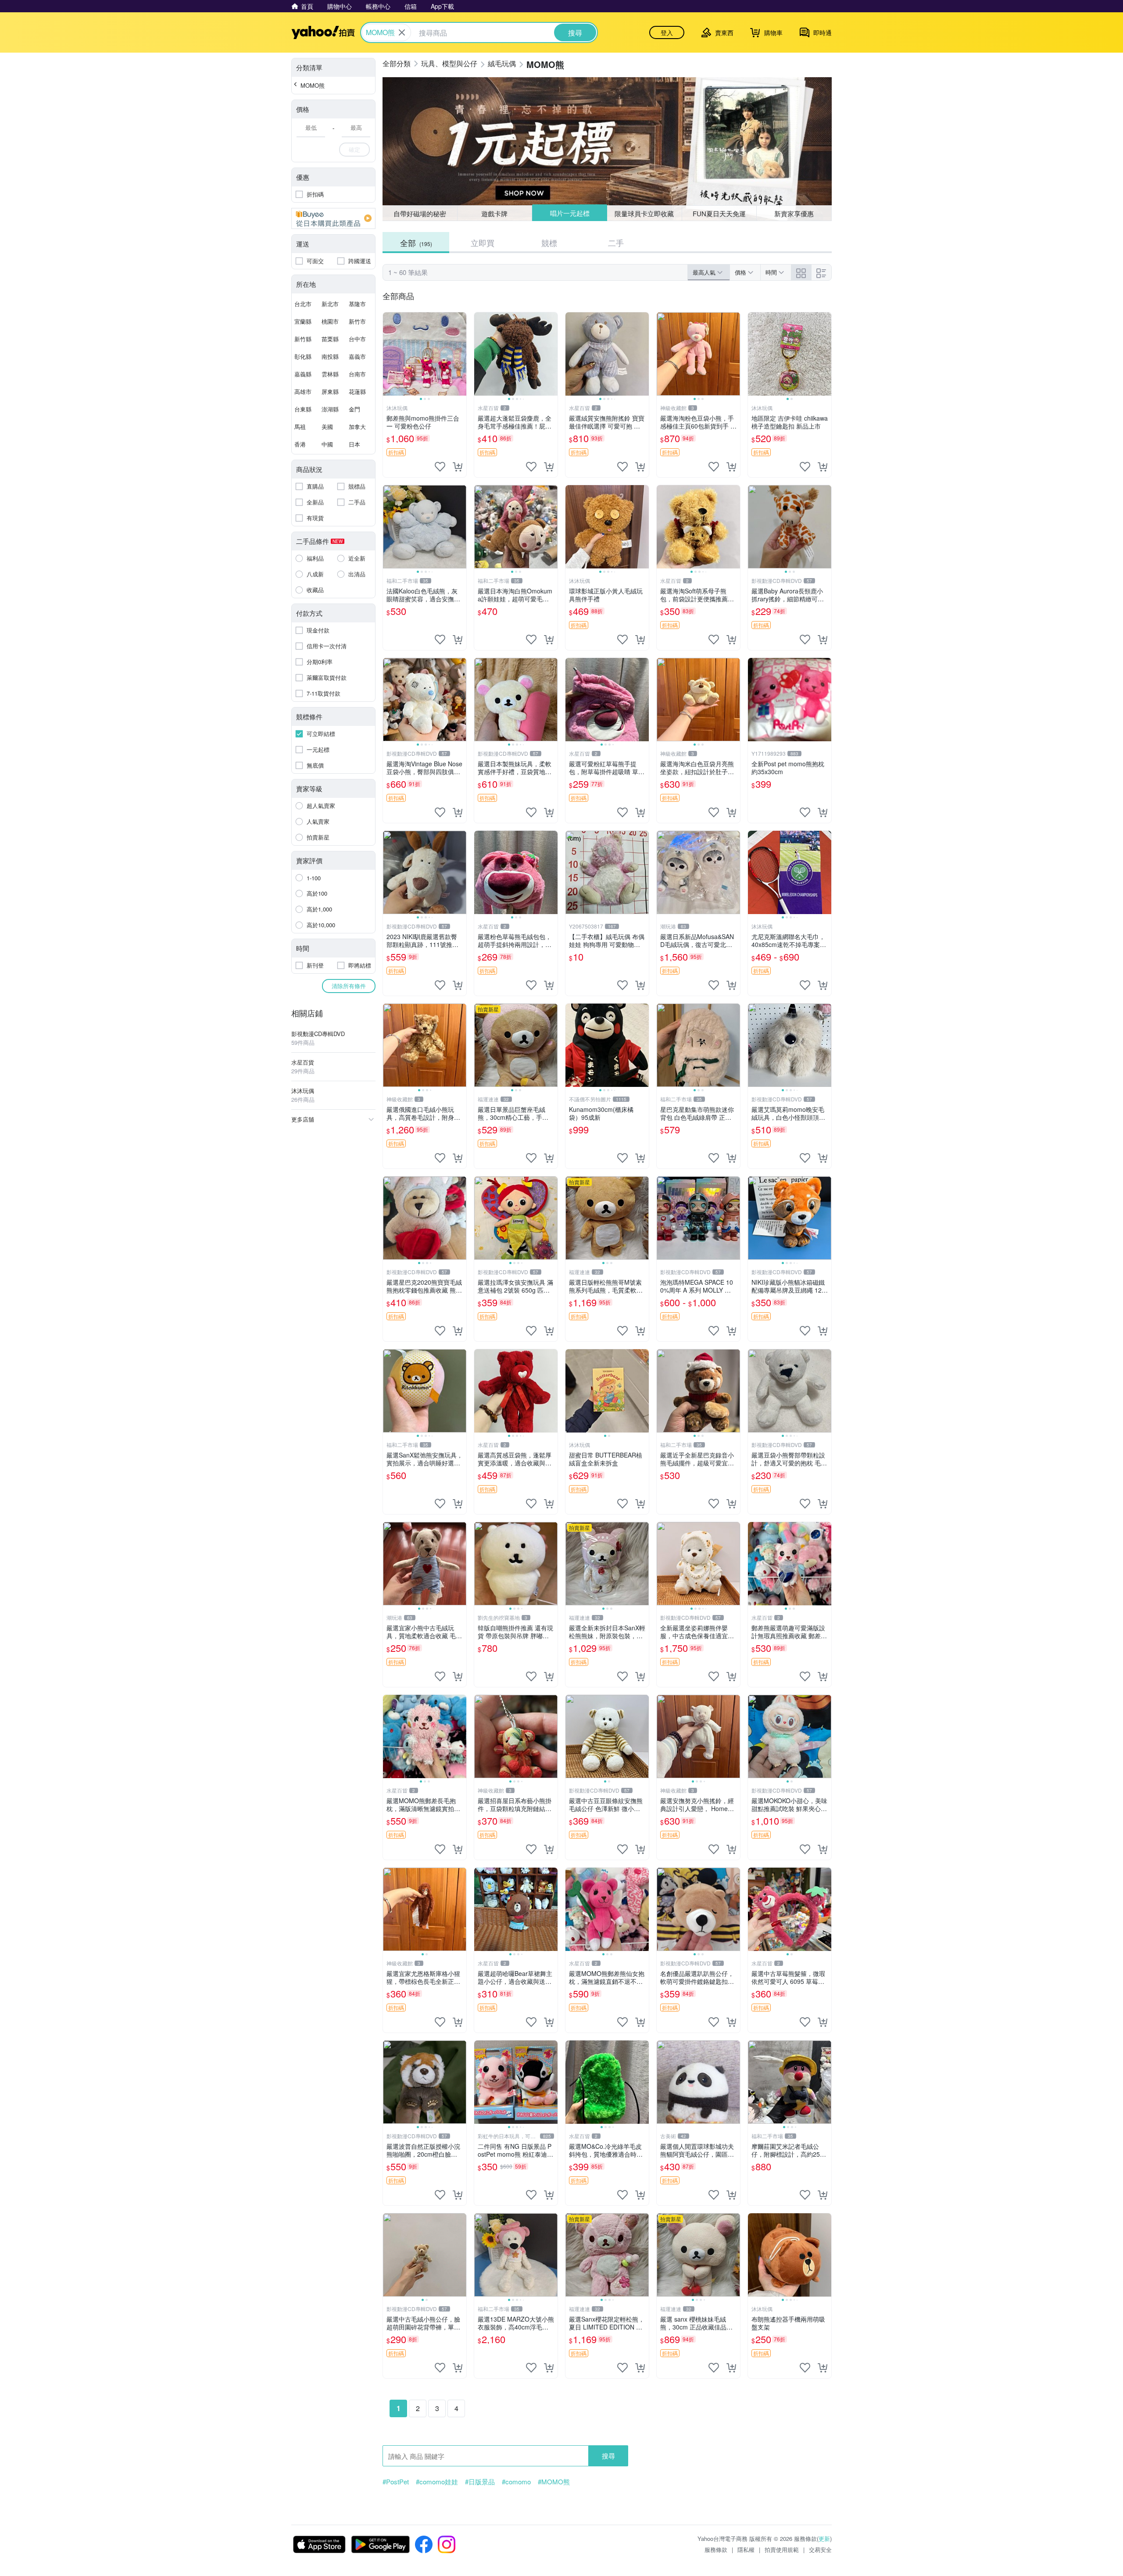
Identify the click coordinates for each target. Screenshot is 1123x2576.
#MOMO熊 (554, 2482)
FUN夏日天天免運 (719, 213)
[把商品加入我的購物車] (458, 467)
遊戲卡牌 (494, 213)
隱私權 (746, 2549)
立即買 (483, 243)
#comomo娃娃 (437, 2482)
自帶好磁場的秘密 (420, 213)
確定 (354, 149)
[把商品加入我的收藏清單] (440, 467)
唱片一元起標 (569, 213)
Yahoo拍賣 (323, 32)
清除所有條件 (349, 986)
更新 (824, 2538)
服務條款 (716, 2549)
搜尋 (608, 2456)
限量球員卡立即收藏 (645, 213)
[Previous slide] (389, 354)
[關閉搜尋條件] (402, 32)
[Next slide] (461, 354)
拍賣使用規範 (782, 2549)
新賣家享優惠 (794, 213)
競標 (549, 243)
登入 (667, 32)
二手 (616, 243)
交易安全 (820, 2549)
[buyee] (333, 218)
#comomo (516, 2482)
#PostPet (396, 2482)
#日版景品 (480, 2482)
